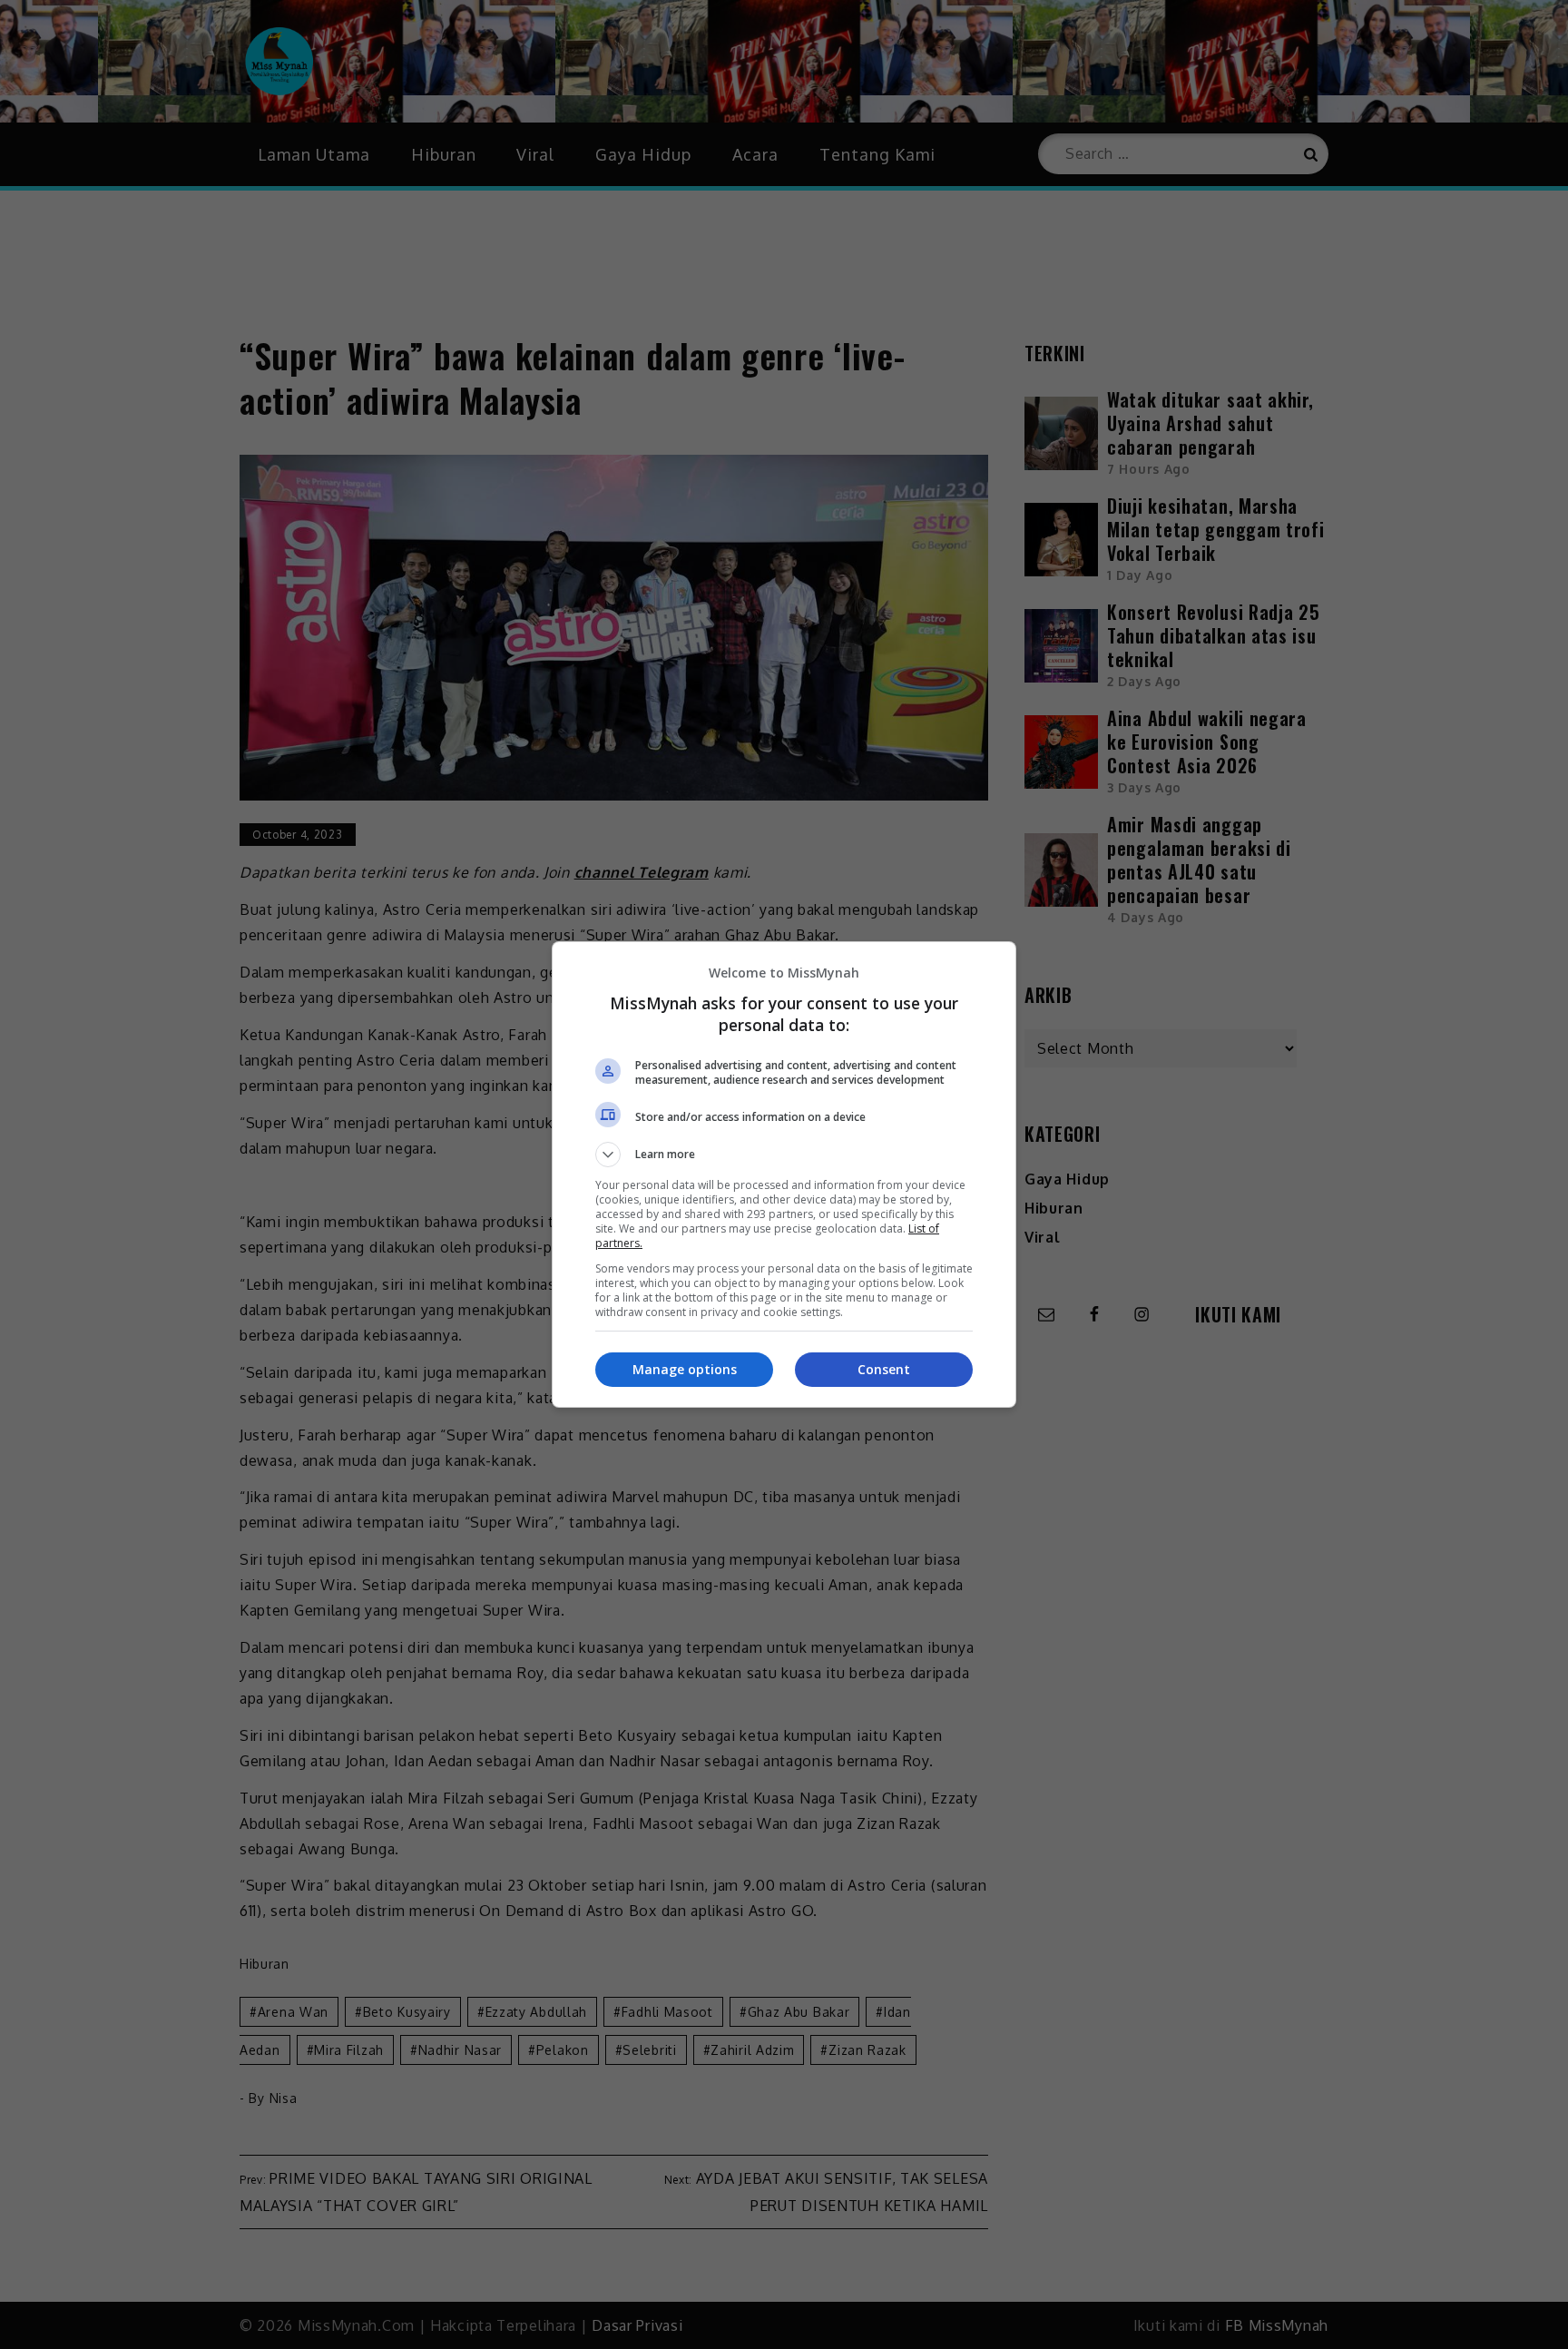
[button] (784, 1155)
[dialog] (784, 1174)
